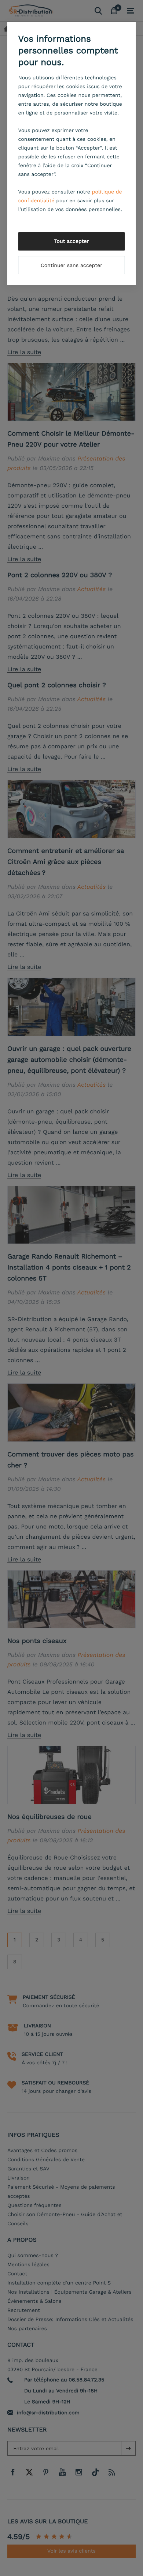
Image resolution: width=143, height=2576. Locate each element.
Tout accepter (72, 241)
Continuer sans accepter (71, 266)
